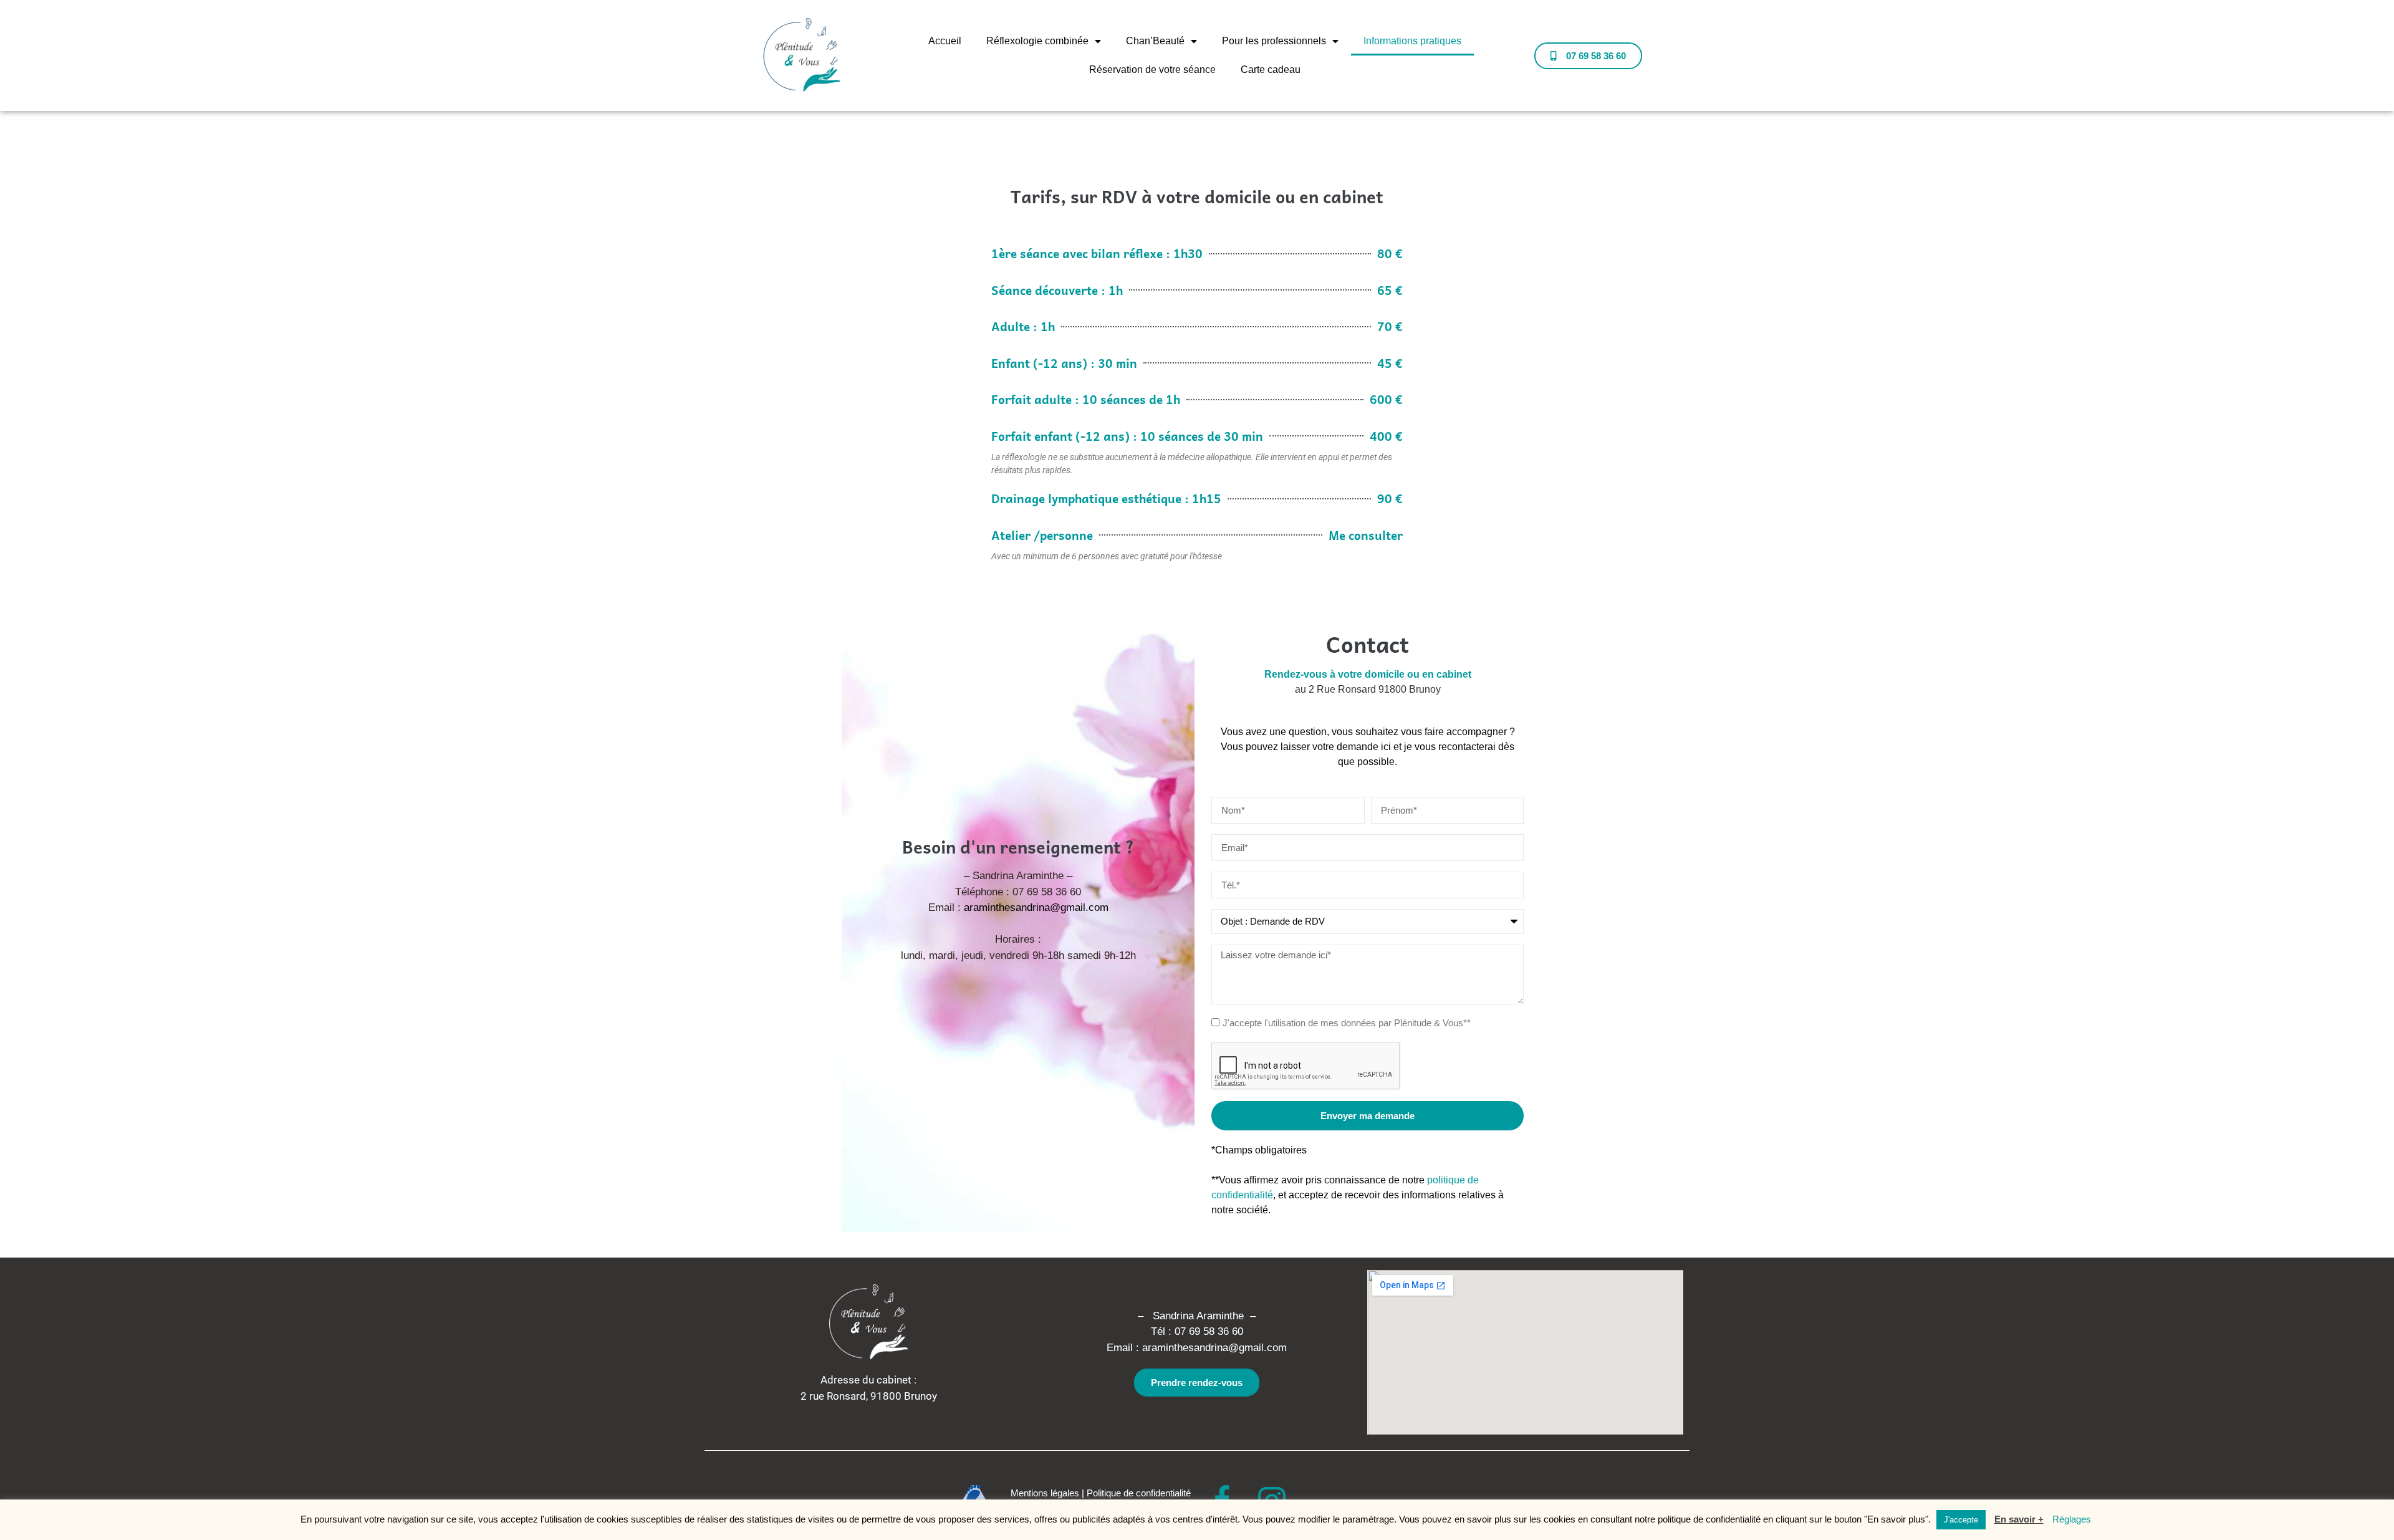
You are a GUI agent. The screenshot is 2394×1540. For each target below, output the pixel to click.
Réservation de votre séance (1152, 70)
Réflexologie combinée (1037, 41)
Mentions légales (1045, 1493)
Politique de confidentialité (1139, 1493)
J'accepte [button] (1961, 1520)
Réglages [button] (2072, 1519)
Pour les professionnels (1274, 41)
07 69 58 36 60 (1209, 1331)
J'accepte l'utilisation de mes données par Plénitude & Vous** (1347, 1023)
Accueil (945, 41)
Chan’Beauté (1155, 41)
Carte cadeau (1271, 70)
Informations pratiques (1412, 41)
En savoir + (2019, 1519)
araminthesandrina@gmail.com (1036, 907)
